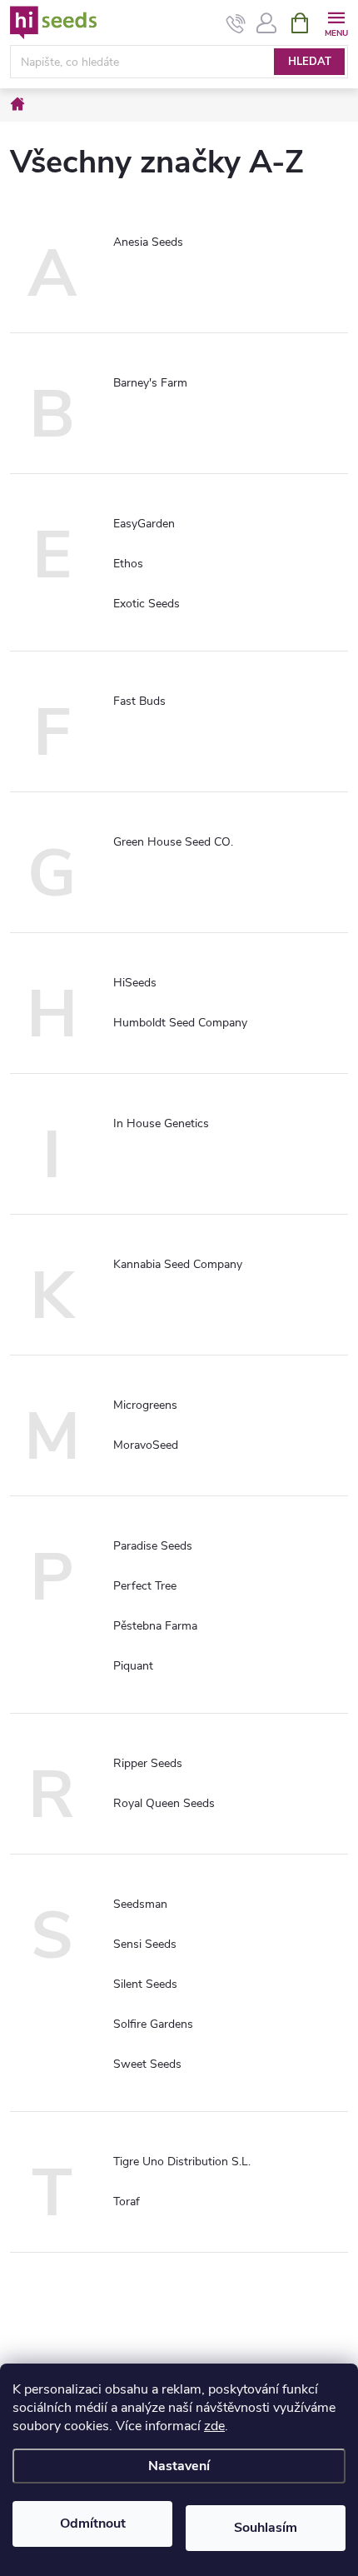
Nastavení (179, 2466)
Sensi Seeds (145, 1944)
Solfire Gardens (153, 2024)
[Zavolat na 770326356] (236, 23)
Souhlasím (266, 2528)
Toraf (127, 2202)
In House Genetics (161, 1123)
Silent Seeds (145, 1984)
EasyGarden (144, 524)
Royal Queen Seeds (164, 1803)
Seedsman (140, 1904)
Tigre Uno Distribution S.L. (182, 2162)
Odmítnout (93, 2524)
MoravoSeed (146, 1445)
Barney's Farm (150, 383)
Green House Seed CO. (173, 842)
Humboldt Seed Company (180, 1023)
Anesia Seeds (148, 242)
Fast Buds (139, 701)
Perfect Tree (145, 1586)
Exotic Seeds (147, 604)
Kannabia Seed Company (178, 1264)
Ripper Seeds (148, 1763)
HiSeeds (135, 983)
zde (214, 2426)
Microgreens (145, 1405)
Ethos (128, 564)
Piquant (133, 1666)
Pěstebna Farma (155, 1626)
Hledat (310, 62)
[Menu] (336, 22)
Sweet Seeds (147, 2064)
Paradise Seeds (153, 1546)
